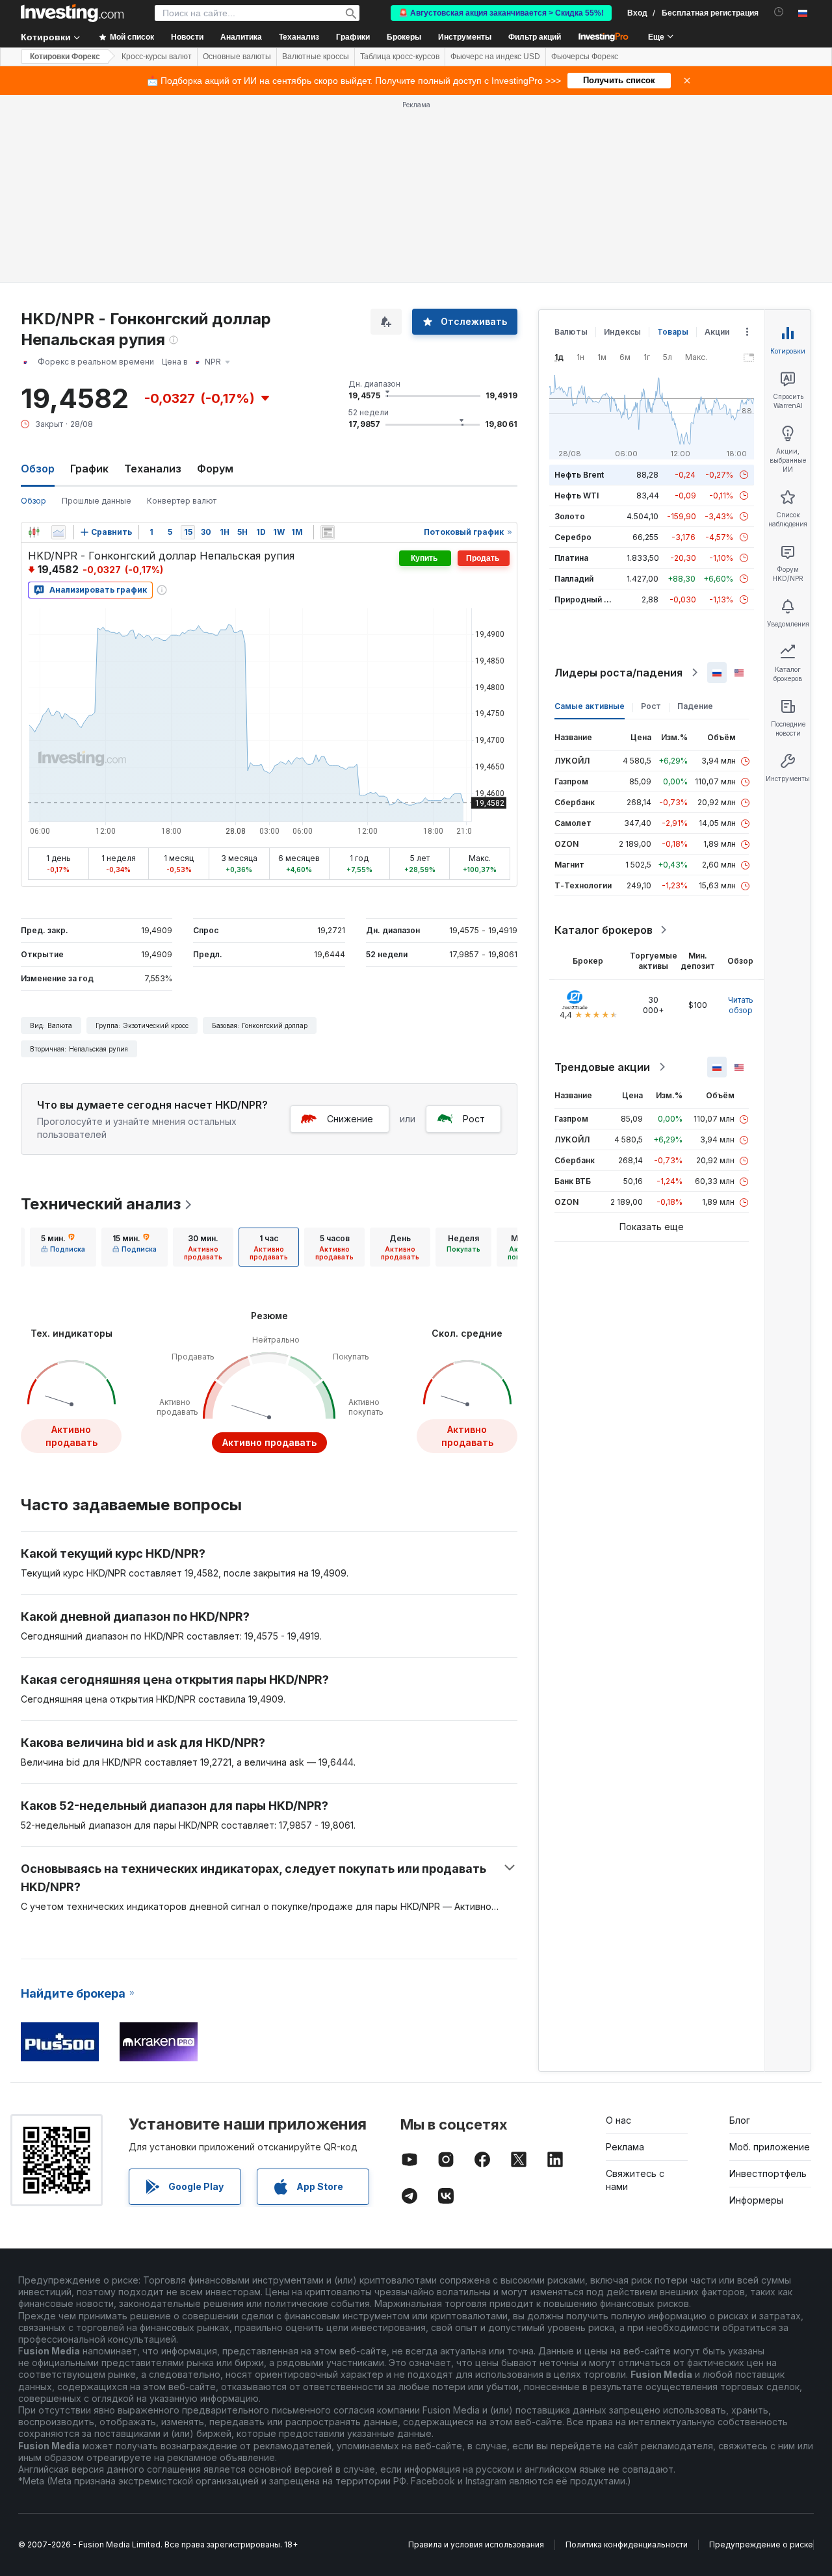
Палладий (574, 579)
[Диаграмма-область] (58, 532)
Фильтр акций (535, 37)
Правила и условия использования (476, 2544)
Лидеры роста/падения (618, 673)
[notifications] (779, 12)
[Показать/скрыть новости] (328, 532)
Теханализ (153, 469)
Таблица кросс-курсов (400, 57)
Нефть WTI (577, 496)
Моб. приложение (770, 2147)
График (89, 469)
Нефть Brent (579, 475)
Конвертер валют (182, 501)
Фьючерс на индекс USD (495, 57)
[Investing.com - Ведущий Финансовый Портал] (72, 13)
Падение (695, 706)
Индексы (622, 332)
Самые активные (590, 706)
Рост (474, 1119)
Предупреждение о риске (761, 2544)
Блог (740, 2120)
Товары (673, 332)
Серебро (573, 537)
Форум (215, 469)
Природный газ (585, 599)
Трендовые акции (602, 1067)
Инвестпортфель (768, 2173)
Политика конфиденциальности (627, 2544)
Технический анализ (101, 1204)
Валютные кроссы (316, 57)
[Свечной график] (34, 532)
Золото (570, 516)
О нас (618, 2120)
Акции (717, 332)
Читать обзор (741, 1005)
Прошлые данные (97, 501)
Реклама (625, 2147)
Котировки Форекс (65, 57)
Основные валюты (237, 57)
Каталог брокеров (604, 930)
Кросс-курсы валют (157, 57)
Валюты (571, 332)
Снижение (350, 1119)
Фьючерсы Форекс (585, 57)
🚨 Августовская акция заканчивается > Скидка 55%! (501, 13)
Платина (571, 558)
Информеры (756, 2200)
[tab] (63, 1247)
